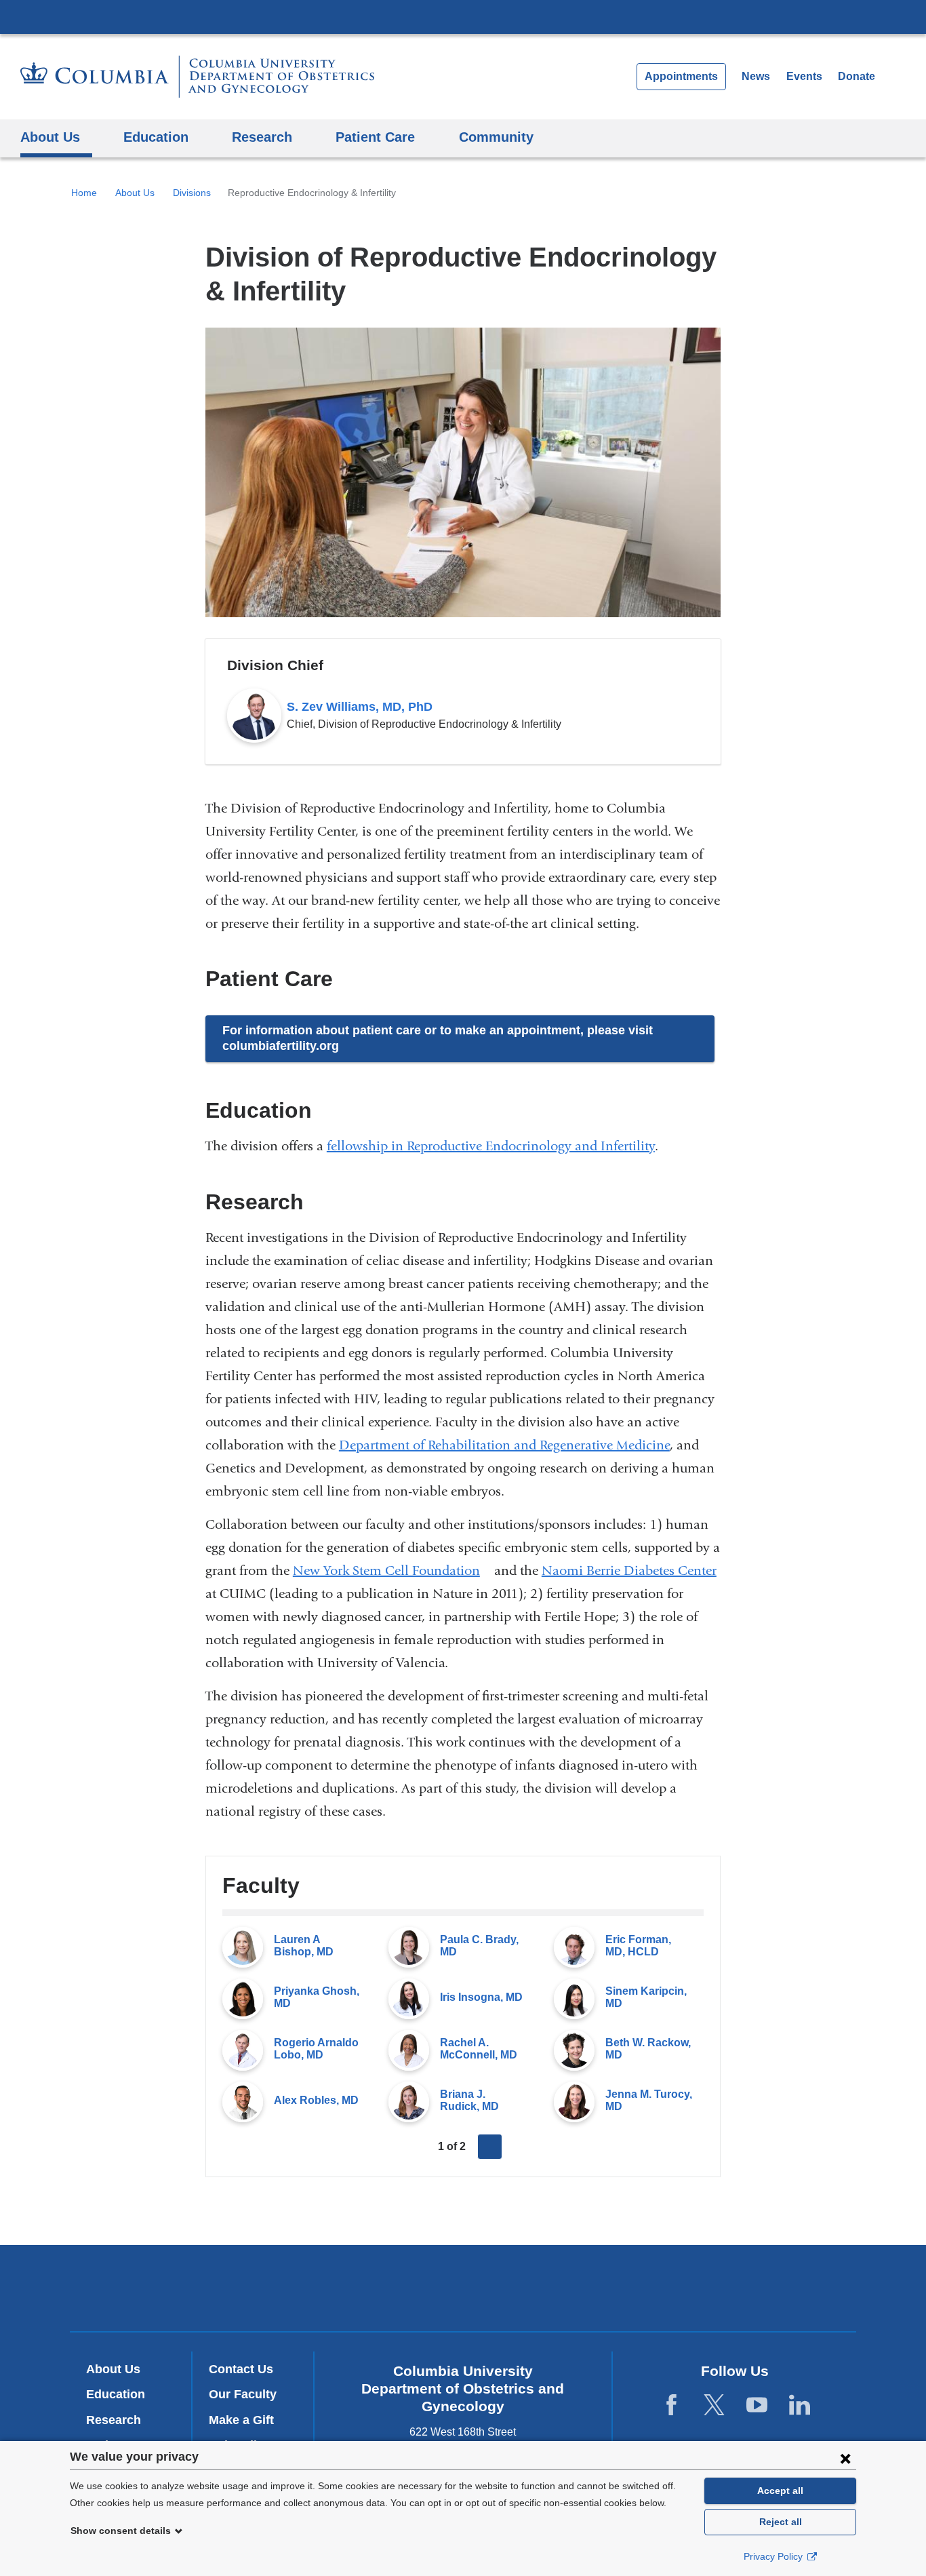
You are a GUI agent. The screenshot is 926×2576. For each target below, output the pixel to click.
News (756, 76)
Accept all (780, 2491)
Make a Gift (241, 2420)
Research (114, 2420)
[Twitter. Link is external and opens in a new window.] (714, 2405)
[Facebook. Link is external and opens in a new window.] (671, 2405)
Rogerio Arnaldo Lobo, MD (316, 2049)
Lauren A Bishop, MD (304, 1946)
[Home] (197, 77)
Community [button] (496, 137)
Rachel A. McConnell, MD (479, 2049)
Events (804, 76)
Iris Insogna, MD (481, 1997)
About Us (135, 193)
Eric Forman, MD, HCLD (638, 1946)
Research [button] (262, 137)
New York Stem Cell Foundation (392, 1570)
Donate (857, 76)
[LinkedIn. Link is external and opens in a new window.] (800, 2405)
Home (84, 193)
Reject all (781, 2522)
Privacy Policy (774, 2556)
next (490, 2147)
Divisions (192, 193)
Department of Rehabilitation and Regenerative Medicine (504, 1445)
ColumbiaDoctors (659, 2287)
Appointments (681, 76)
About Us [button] (50, 137)
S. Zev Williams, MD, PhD (360, 707)
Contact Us (241, 2369)
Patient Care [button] (375, 137)
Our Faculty (243, 2394)
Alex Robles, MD (316, 2100)
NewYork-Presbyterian (463, 2291)
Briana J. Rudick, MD (469, 2100)
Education (116, 2394)
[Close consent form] (845, 2458)
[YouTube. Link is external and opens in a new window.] (757, 2405)
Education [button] (156, 137)
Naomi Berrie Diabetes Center (629, 1570)
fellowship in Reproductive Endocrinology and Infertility (491, 1146)
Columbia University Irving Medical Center (463, 16)
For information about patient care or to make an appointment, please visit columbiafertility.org (438, 1038)
